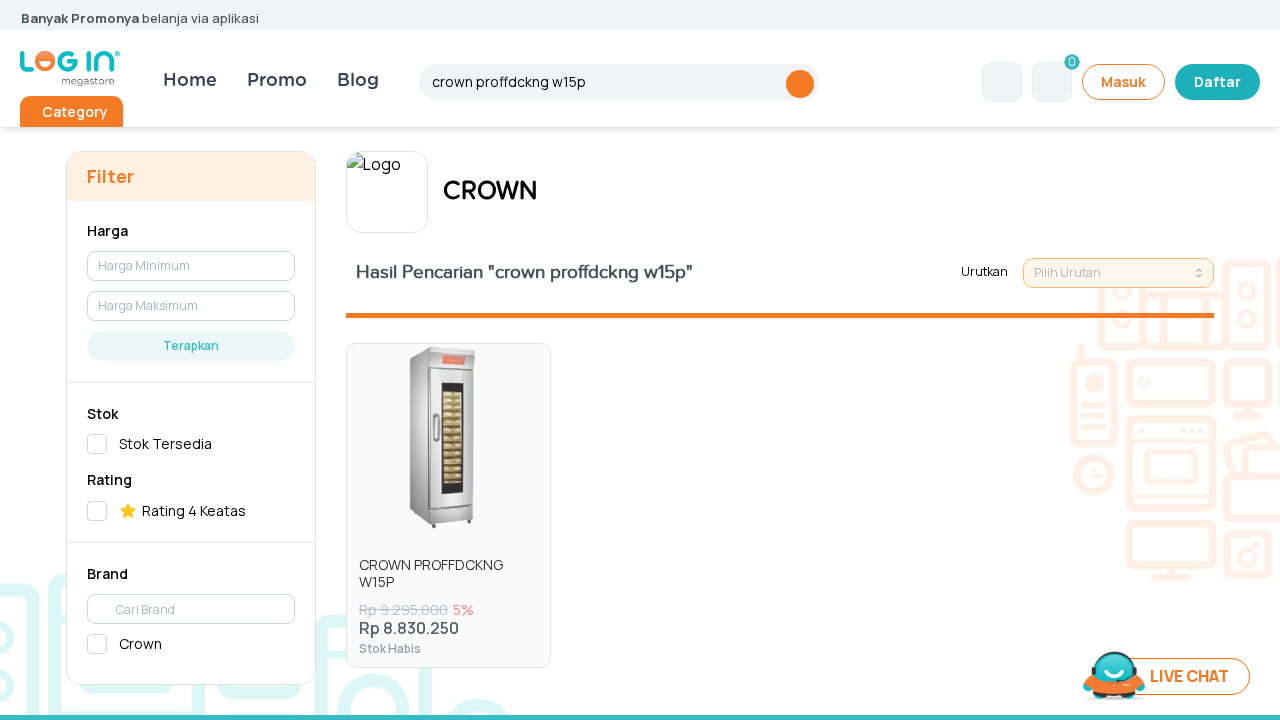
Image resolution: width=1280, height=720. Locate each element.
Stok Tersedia (165, 443)
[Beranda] (70, 68)
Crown (140, 643)
